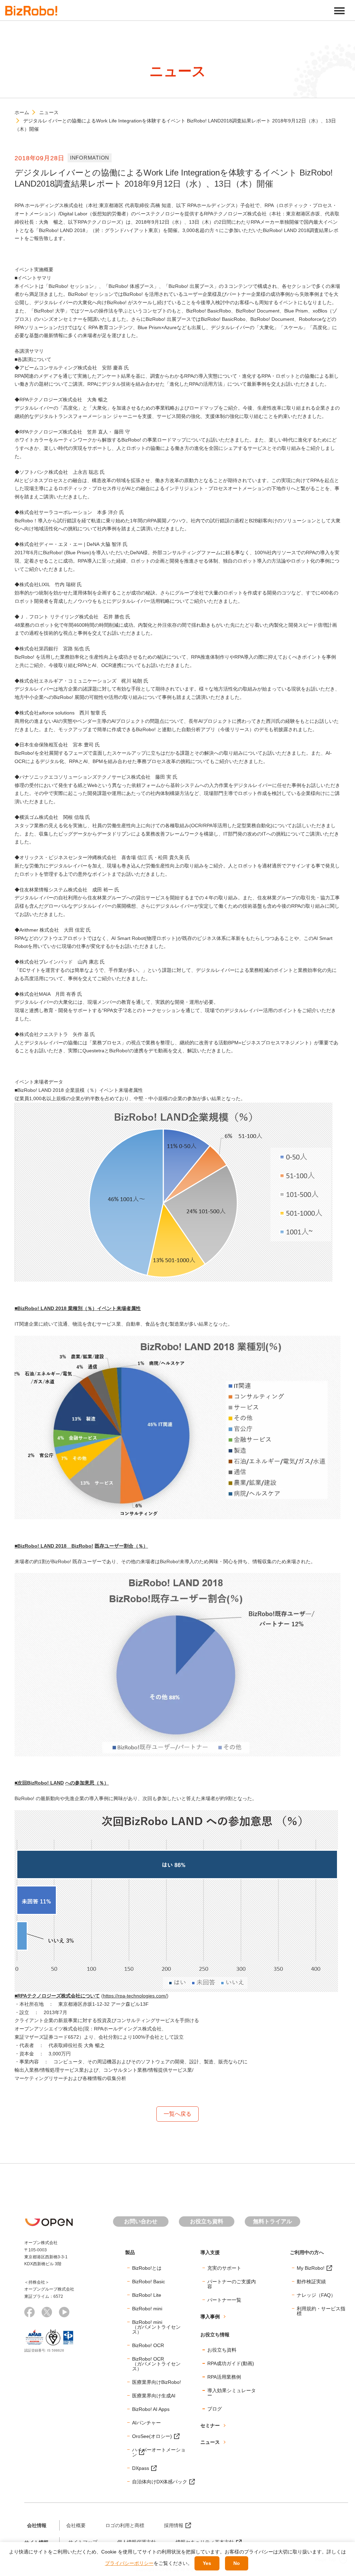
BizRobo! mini (147, 2309)
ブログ (215, 2409)
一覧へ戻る (177, 2114)
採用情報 (174, 2525)
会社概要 (76, 2525)
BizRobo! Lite (147, 2295)
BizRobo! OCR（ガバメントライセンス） (156, 2364)
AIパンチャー (146, 2423)
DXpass (141, 2468)
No (237, 2563)
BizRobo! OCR (148, 2345)
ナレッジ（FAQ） (316, 2295)
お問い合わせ (141, 2221)
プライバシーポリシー (129, 2563)
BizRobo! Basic (149, 2282)
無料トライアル (272, 2221)
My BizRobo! (311, 2268)
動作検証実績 (311, 2282)
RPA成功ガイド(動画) (231, 2363)
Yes (207, 2563)
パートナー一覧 (224, 2300)
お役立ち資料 (207, 2221)
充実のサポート (224, 2268)
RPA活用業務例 (224, 2377)
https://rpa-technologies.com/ (135, 1996)
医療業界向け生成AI (154, 2396)
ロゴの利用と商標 (125, 2525)
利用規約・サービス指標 (321, 2311)
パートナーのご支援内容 (232, 2284)
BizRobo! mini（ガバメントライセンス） (156, 2327)
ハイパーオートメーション (159, 2452)
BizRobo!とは (147, 2268)
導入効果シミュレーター (232, 2393)
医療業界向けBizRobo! (157, 2382)
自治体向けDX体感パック (160, 2482)
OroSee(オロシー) (152, 2436)
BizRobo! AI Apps (151, 2409)
